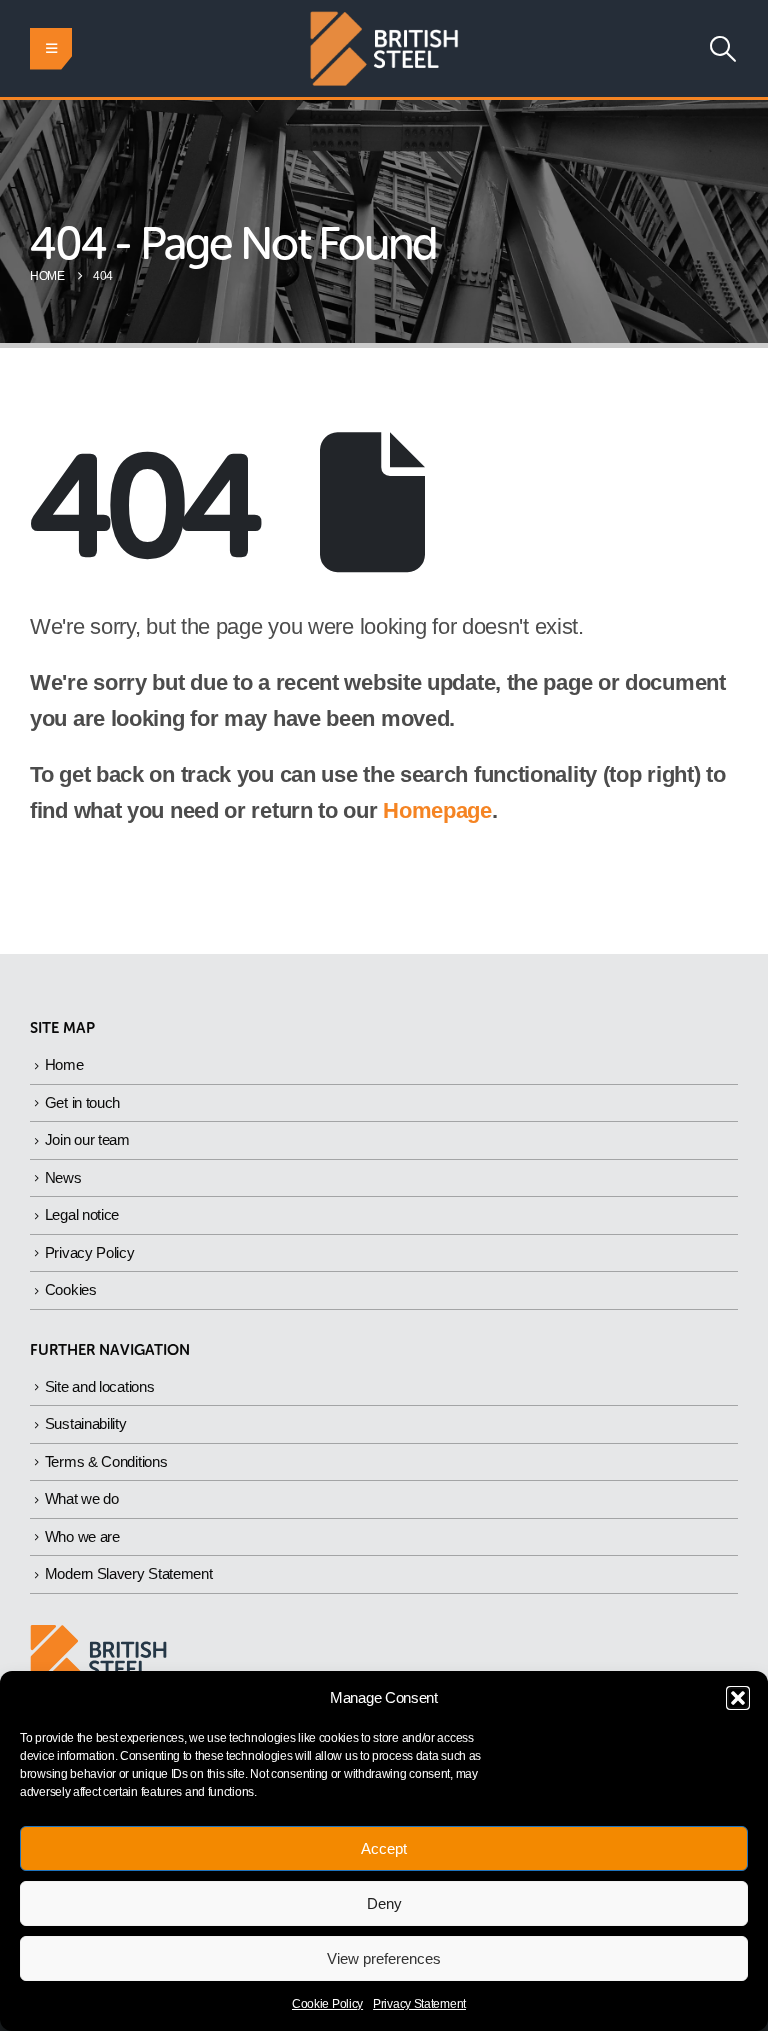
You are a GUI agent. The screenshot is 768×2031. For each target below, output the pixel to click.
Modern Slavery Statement (129, 1573)
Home (64, 1064)
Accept (384, 1848)
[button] (738, 1698)
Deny (384, 1903)
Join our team (87, 1139)
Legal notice (82, 1214)
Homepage (437, 810)
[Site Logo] (384, 48)
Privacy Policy (90, 1252)
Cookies (71, 1289)
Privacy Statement (419, 2004)
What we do (82, 1498)
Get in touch (82, 1102)
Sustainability (86, 1423)
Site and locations (100, 1386)
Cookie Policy (327, 2004)
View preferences (384, 1958)
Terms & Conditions (106, 1461)
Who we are (82, 1536)
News (63, 1177)
